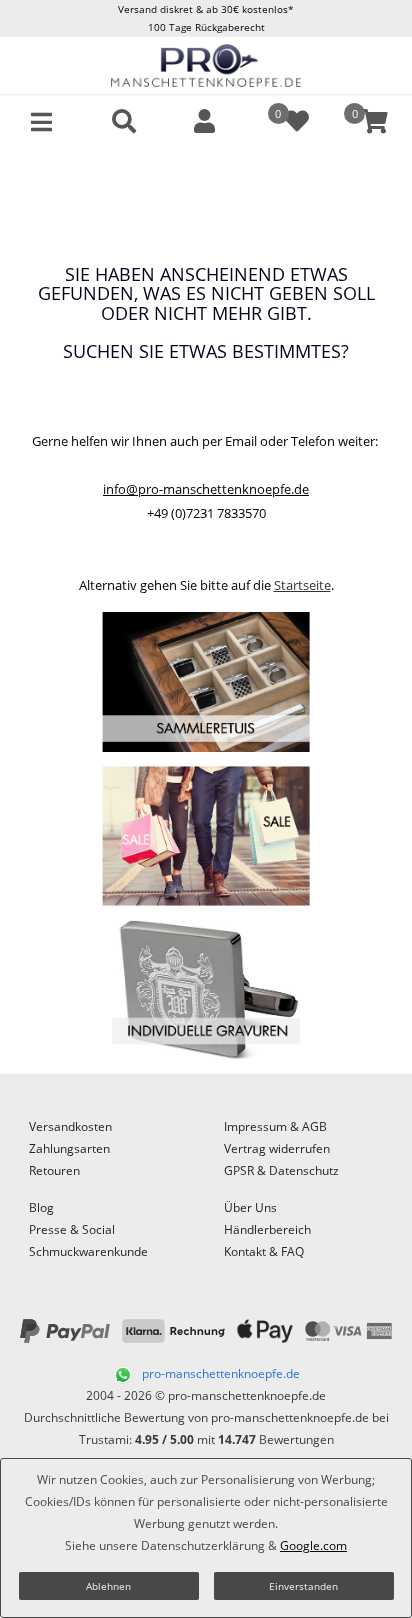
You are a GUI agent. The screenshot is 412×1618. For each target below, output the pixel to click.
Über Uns (250, 1207)
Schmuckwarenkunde (88, 1251)
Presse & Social (72, 1229)
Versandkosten (70, 1126)
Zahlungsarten (69, 1148)
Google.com (313, 1545)
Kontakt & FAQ (264, 1251)
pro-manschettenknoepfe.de (221, 1373)
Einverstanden (303, 1586)
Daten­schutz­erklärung (203, 1545)
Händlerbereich (267, 1229)
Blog (41, 1207)
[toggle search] (124, 121)
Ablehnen (108, 1586)
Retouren (54, 1170)
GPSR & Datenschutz (281, 1170)
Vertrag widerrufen (277, 1148)
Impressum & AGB (275, 1126)
